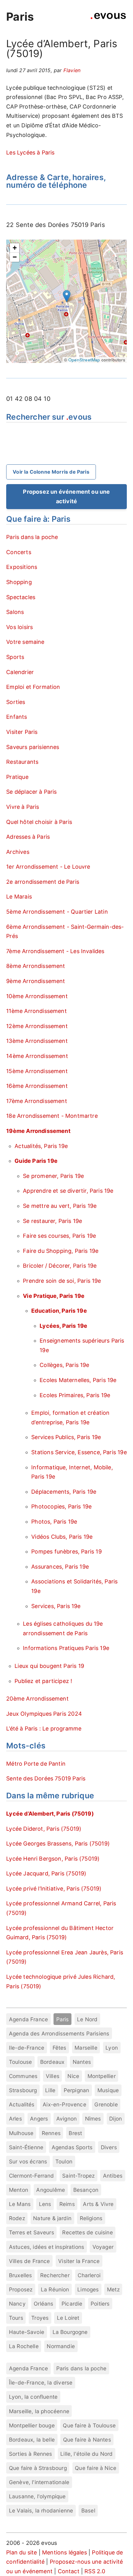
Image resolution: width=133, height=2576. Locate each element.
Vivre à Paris (23, 807)
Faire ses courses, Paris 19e (59, 1236)
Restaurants (22, 762)
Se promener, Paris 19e (53, 1176)
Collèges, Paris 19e (64, 1365)
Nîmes (93, 2119)
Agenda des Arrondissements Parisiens (59, 2033)
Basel (88, 2510)
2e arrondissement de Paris (43, 882)
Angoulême (51, 2190)
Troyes (40, 2318)
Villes (53, 2076)
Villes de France (30, 2261)
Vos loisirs (19, 627)
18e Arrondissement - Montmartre (52, 1116)
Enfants (17, 717)
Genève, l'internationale (39, 2482)
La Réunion (55, 2289)
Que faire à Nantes (87, 2440)
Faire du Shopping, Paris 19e (61, 1251)
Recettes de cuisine (87, 2232)
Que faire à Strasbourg (38, 2468)
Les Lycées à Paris (30, 152)
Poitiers (100, 2304)
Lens (45, 2204)
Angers (39, 2119)
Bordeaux (52, 2062)
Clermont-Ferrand (32, 2176)
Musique (108, 2090)
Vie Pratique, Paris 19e (54, 1296)
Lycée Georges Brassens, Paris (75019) (58, 1844)
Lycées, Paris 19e (63, 1326)
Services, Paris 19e (56, 1606)
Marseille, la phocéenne (39, 2411)
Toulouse (20, 2062)
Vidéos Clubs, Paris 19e (62, 1537)
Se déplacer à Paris (31, 792)
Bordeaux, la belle (32, 2440)
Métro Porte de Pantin (36, 1764)
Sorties (16, 702)
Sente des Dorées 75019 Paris (46, 1778)
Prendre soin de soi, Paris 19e (62, 1281)
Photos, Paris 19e (54, 1522)
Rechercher (55, 2275)
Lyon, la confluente (33, 2397)
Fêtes (60, 2048)
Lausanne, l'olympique (37, 2496)
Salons (15, 612)
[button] (67, 296)
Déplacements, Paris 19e (64, 1492)
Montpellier (102, 2076)
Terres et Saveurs (32, 2232)
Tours (16, 2318)
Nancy (17, 2304)
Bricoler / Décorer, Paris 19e (60, 1266)
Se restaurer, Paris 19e (52, 1221)
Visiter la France (79, 2261)
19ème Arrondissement (38, 1131)
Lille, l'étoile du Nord (86, 2454)
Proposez (21, 2289)
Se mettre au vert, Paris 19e (60, 1206)
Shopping (19, 582)
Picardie (72, 2304)
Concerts (19, 552)
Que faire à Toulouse (89, 2425)
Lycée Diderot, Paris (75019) (44, 1829)
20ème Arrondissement (37, 1699)
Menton (19, 2190)
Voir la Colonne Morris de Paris (51, 472)
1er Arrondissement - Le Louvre (48, 867)
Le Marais (19, 897)
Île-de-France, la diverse (41, 2383)
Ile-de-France (27, 2048)
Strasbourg (23, 2090)
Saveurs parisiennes (33, 747)
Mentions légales (64, 2552)
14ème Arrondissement (37, 1056)
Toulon (64, 2161)
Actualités (22, 2104)
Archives (18, 852)
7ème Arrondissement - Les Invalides (55, 951)
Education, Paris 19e (59, 1311)
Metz (113, 2289)
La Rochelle (24, 2346)
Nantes (82, 2062)
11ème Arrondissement (36, 1011)
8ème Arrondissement (36, 966)
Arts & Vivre (98, 2204)
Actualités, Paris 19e (41, 1146)
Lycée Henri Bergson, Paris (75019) (53, 1859)
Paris (20, 17)
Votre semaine (25, 642)
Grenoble (106, 2104)
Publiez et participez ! (43, 1681)
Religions (91, 2218)
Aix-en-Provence (64, 2104)
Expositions (22, 567)
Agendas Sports (72, 2147)
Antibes (113, 2176)
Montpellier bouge (32, 2425)
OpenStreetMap (84, 360)
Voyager (103, 2247)
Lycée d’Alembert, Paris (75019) (50, 1814)
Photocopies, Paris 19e (61, 1506)
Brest (75, 2133)
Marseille (86, 2048)
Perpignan (77, 2090)
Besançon (86, 2190)
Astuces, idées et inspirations (47, 2247)
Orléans (43, 2304)
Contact (69, 2571)
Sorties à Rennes (31, 2454)
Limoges (88, 2289)
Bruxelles (21, 2275)
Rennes (51, 2133)
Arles (15, 2119)
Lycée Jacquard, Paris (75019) (46, 1873)
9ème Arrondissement (36, 981)
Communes (23, 2076)
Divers (109, 2147)
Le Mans (20, 2204)
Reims (67, 2204)
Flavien (72, 70)
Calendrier (20, 672)
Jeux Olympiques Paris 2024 (44, 1714)
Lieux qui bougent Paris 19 (49, 1666)
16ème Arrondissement (37, 1086)
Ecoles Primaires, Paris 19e (75, 1395)
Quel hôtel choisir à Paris (39, 822)
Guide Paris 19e (36, 1161)
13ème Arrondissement (37, 1041)
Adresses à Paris (28, 837)
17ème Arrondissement (37, 1101)
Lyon (112, 2048)
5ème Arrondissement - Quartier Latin (57, 912)
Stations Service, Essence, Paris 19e (79, 1452)
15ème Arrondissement (37, 1071)
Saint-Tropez (78, 2176)
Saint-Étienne (26, 2147)
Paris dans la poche (32, 537)
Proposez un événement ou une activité (66, 496)
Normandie (61, 2346)
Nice (73, 2076)
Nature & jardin (52, 2218)
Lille (50, 2090)
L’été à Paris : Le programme (44, 1728)
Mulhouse (21, 2133)
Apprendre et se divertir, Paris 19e (68, 1191)
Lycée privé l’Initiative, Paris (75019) (54, 1889)
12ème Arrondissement (37, 1026)
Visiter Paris (22, 732)
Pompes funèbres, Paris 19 (66, 1551)
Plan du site (21, 2552)
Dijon (116, 2119)
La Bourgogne (70, 2332)
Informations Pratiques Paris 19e (66, 1648)
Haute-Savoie (27, 2332)
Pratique (17, 777)
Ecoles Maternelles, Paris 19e (78, 1380)
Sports (15, 657)
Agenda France (28, 2019)
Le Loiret (68, 2318)
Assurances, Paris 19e (60, 1567)
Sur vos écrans (28, 2161)
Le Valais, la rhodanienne (41, 2510)
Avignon (66, 2119)
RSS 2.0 (95, 2571)
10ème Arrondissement (37, 996)
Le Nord (87, 2019)
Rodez (17, 2218)
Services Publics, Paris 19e (66, 1437)
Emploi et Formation (33, 687)
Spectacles (21, 597)
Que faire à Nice (96, 2468)
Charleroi (89, 2275)
